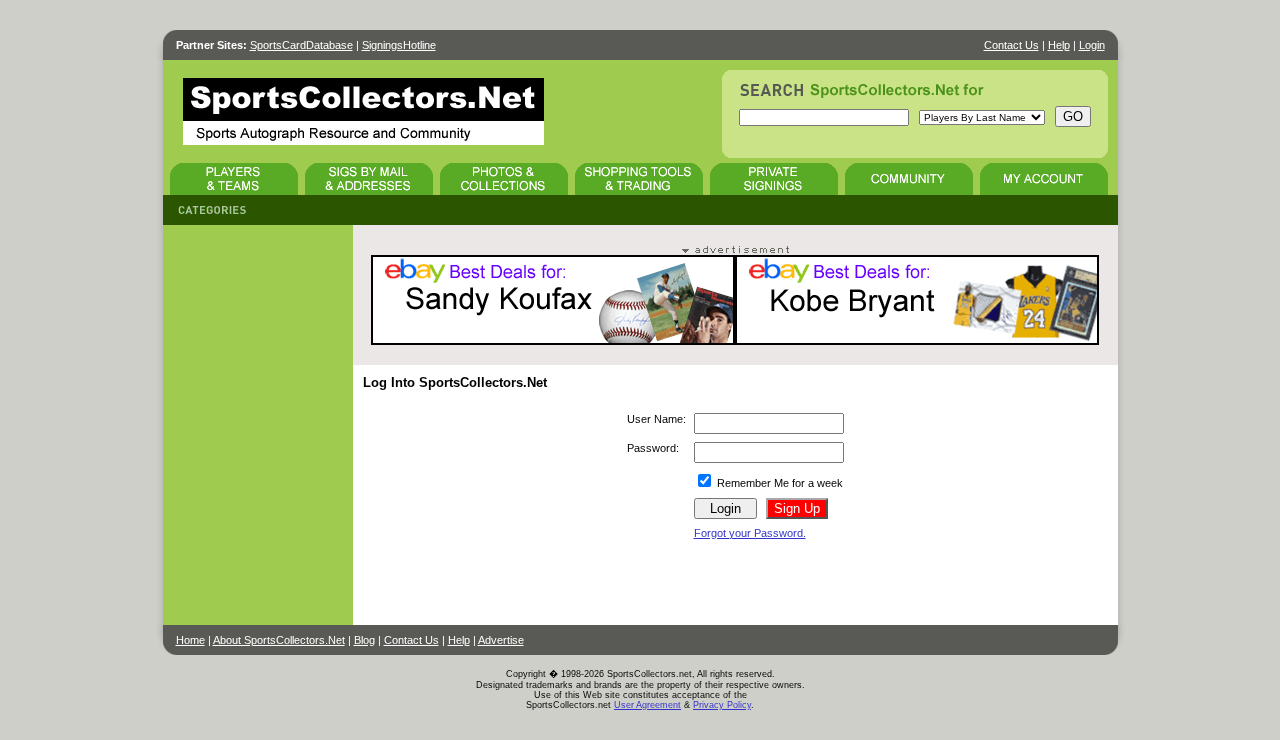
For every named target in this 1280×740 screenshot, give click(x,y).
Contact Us (1011, 45)
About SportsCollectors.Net (279, 640)
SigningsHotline (399, 45)
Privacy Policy (722, 705)
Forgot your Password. (750, 533)
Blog (364, 640)
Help (1059, 45)
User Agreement (647, 705)
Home (190, 640)
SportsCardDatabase (301, 45)
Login (1092, 45)
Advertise (501, 640)
